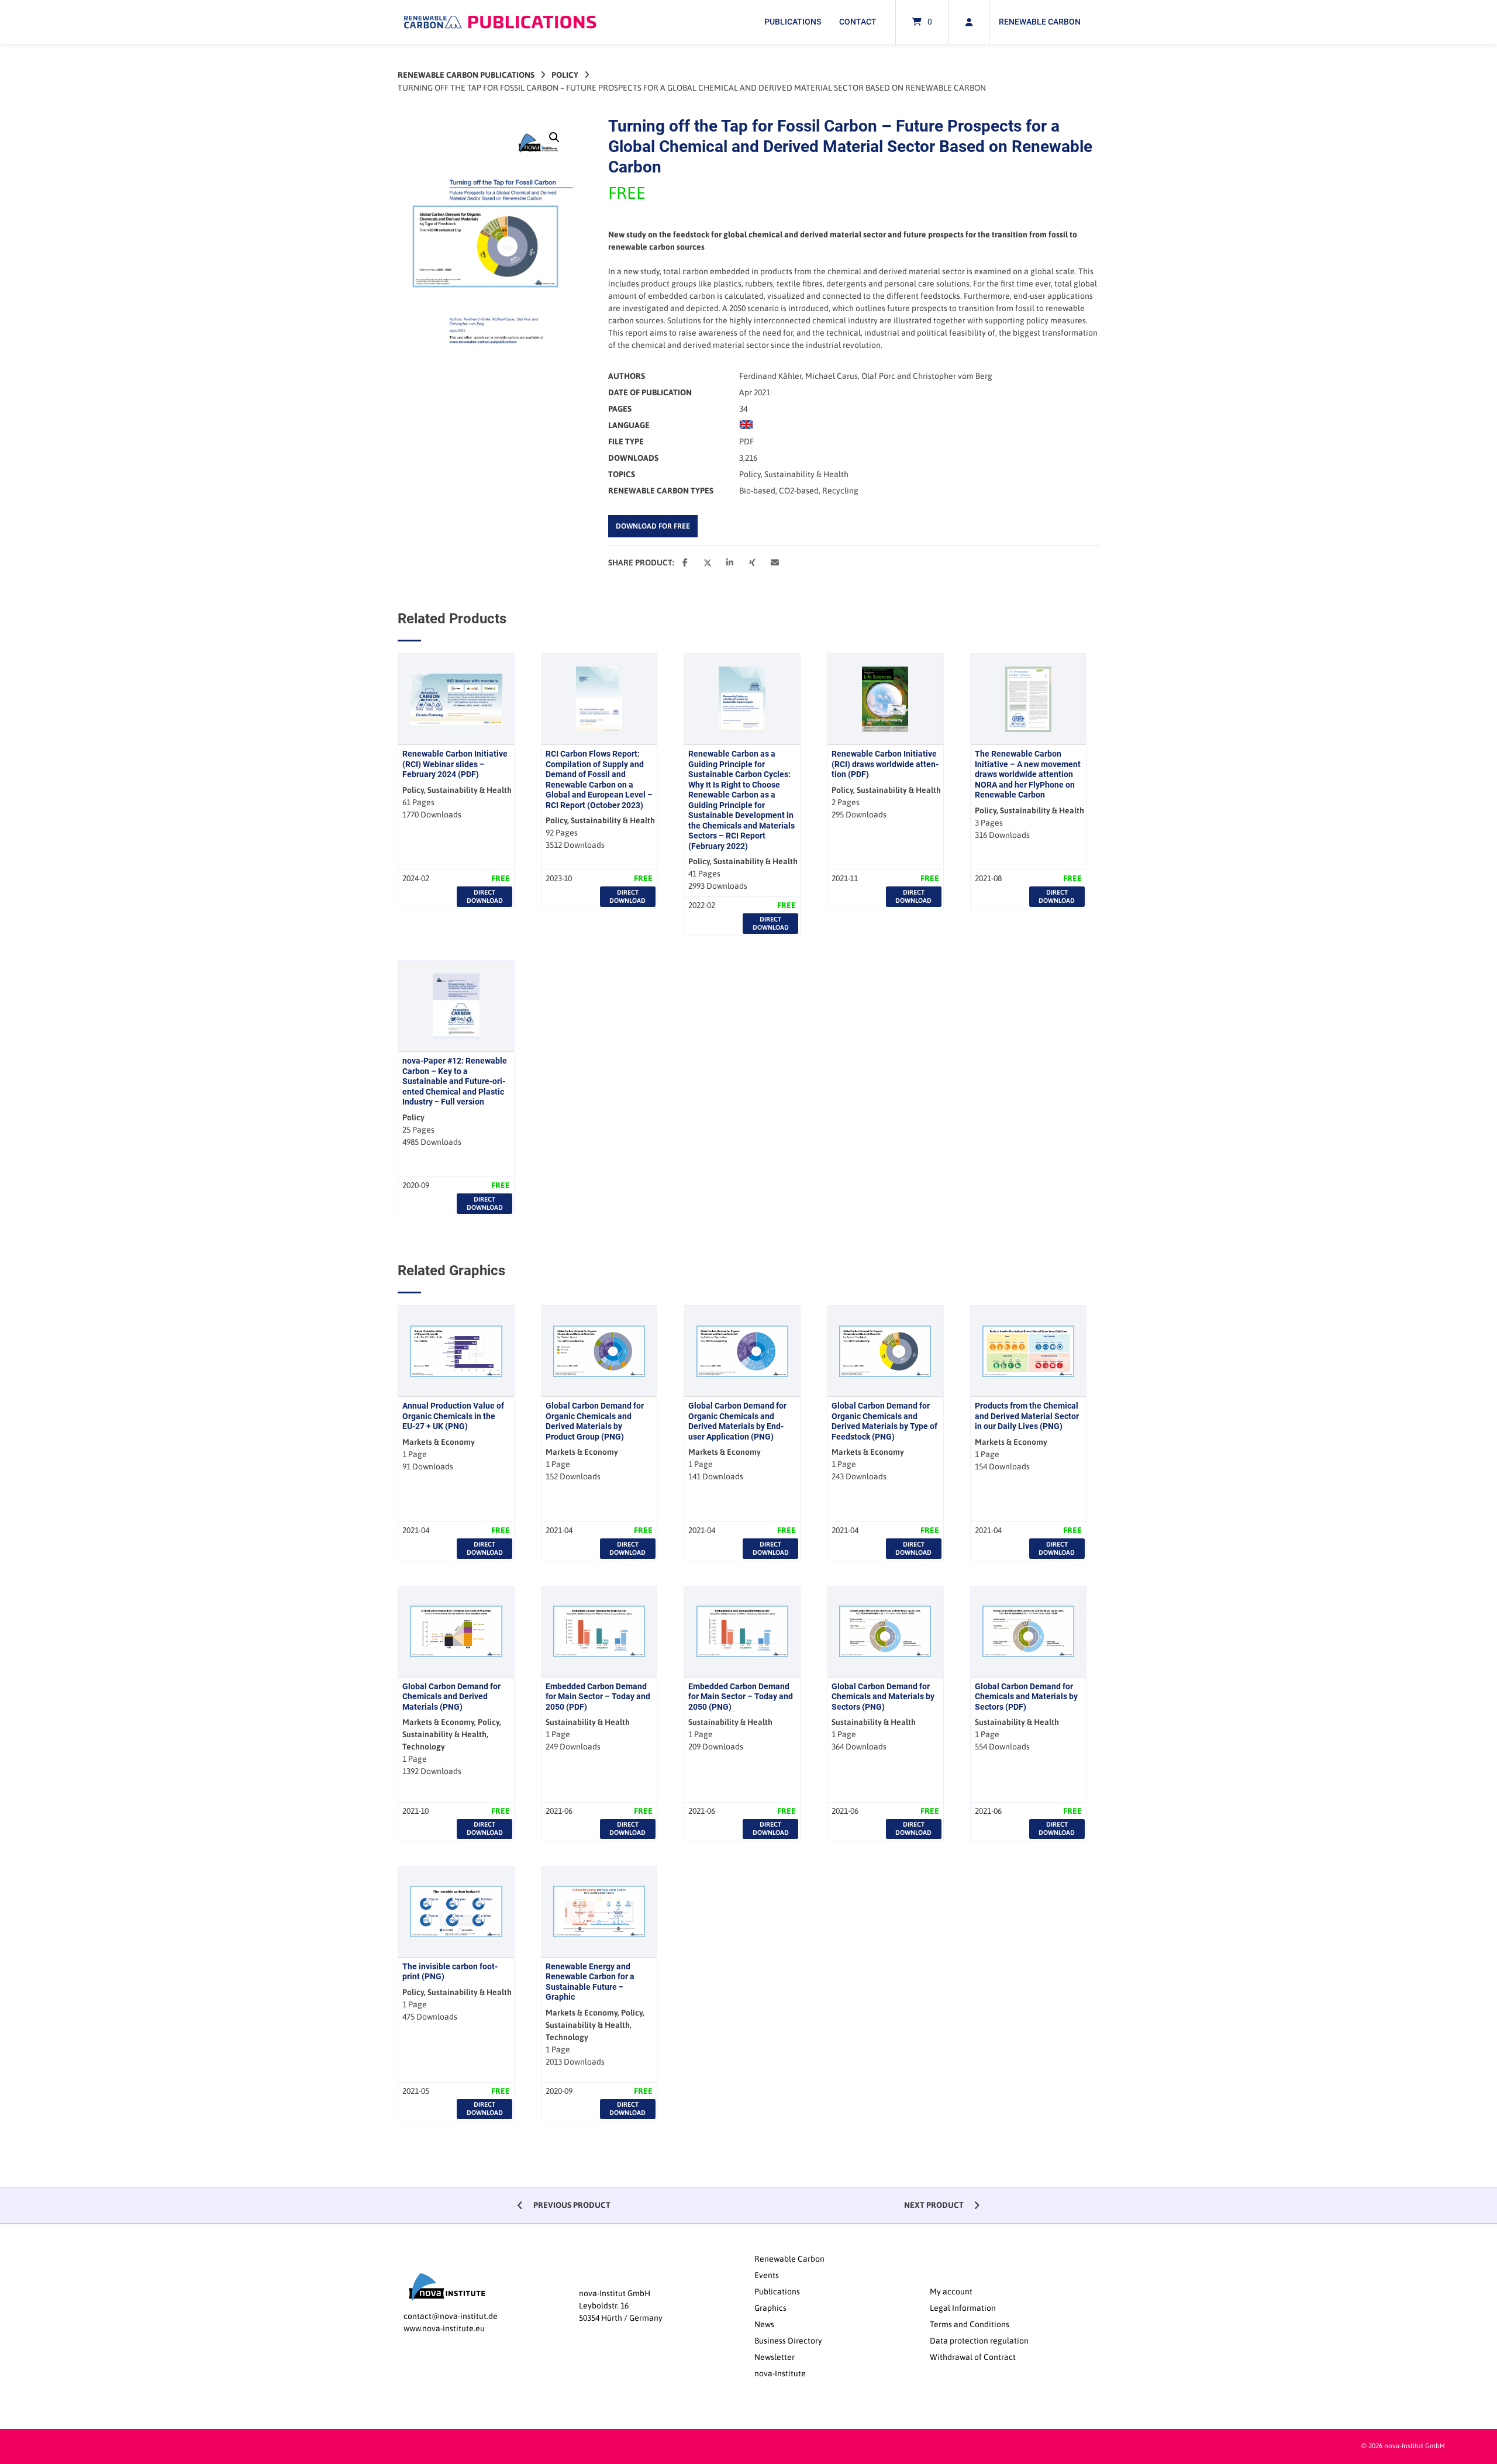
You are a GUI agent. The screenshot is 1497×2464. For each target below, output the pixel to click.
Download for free (653, 526)
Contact (858, 22)
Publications (793, 22)
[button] (554, 137)
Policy (565, 75)
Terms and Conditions (970, 2324)
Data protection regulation (979, 2341)
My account (951, 2292)
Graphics (770, 2308)
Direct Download (485, 896)
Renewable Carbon (1040, 22)
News (764, 2324)
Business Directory (788, 2341)
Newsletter (775, 2357)
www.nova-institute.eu (444, 2328)
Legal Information (963, 2308)
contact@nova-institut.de (451, 2316)
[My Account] (969, 22)
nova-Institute (780, 2373)
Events (767, 2275)
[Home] (500, 22)
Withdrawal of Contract (973, 2357)
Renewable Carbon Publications (466, 75)
